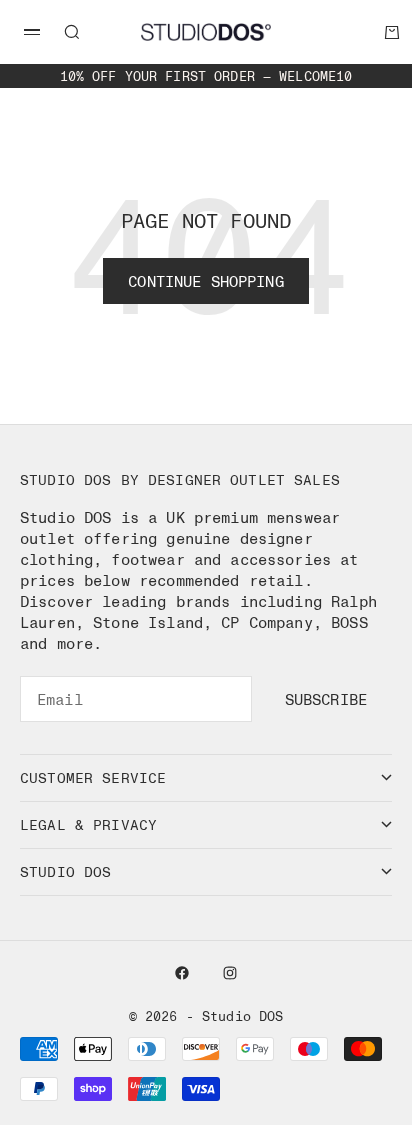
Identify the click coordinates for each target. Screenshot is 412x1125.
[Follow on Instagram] (230, 973)
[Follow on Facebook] (182, 973)
